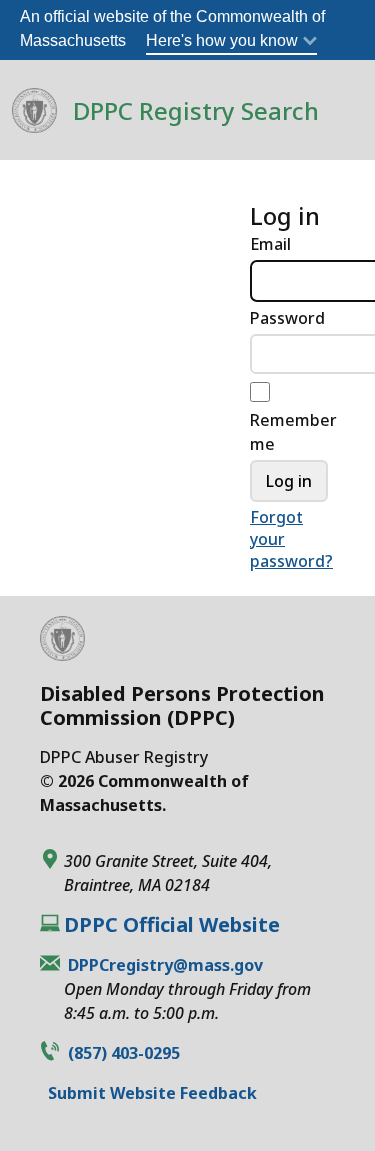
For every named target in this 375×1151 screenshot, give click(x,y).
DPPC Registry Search (196, 110)
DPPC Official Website (172, 925)
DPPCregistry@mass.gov (165, 965)
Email (270, 244)
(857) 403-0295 (124, 1053)
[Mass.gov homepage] (62, 653)
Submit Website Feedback (152, 1093)
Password (287, 318)
